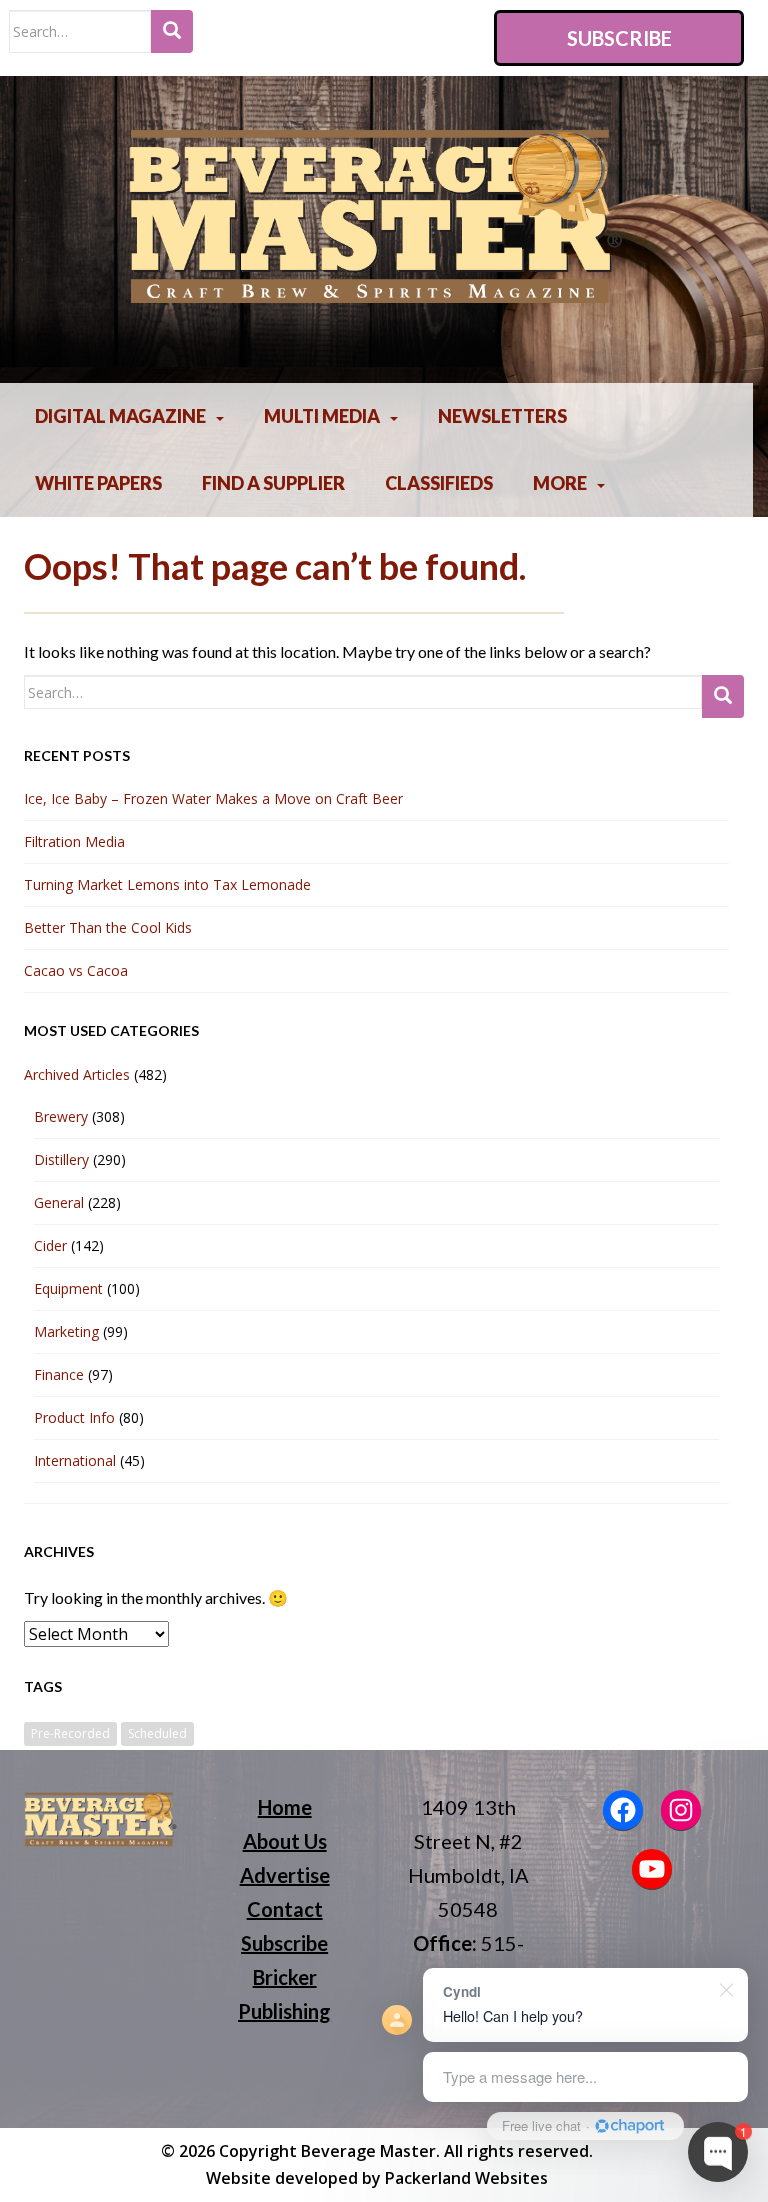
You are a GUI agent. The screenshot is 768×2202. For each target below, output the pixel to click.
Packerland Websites (466, 2178)
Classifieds (439, 483)
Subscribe (619, 38)
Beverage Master (368, 2151)
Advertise (285, 1875)
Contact (285, 1909)
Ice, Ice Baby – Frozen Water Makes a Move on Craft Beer (213, 798)
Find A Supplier (273, 483)
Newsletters (502, 416)
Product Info (74, 1417)
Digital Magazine (120, 416)
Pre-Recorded (70, 1733)
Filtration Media (74, 841)
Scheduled (157, 1733)
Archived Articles (77, 1074)
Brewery (61, 1116)
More (560, 483)
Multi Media (322, 416)
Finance (59, 1374)
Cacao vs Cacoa (76, 970)
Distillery (61, 1159)
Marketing (66, 1331)
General (59, 1202)
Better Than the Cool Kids (108, 927)
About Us (285, 1841)
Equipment (68, 1288)
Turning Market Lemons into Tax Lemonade (167, 884)
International (75, 1460)
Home (285, 1807)
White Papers (98, 483)
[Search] (172, 31)
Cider (50, 1245)
